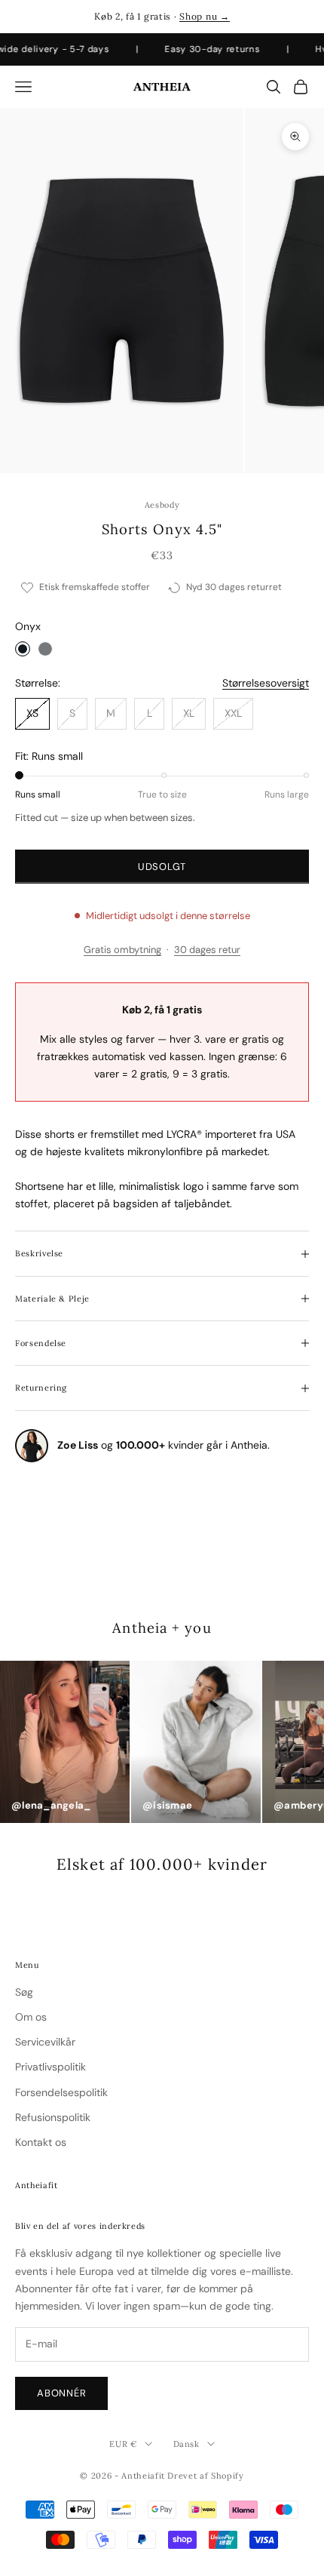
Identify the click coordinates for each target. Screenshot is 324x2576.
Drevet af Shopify (205, 2476)
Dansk (186, 2444)
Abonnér (61, 2393)
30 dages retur (207, 950)
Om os (31, 2017)
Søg (24, 1992)
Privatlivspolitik (50, 2067)
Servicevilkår (45, 2042)
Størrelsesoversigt (266, 683)
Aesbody (162, 505)
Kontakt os (41, 2142)
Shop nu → (204, 16)
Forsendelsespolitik (61, 2092)
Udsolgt (162, 867)
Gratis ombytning (122, 950)
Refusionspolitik (53, 2117)
